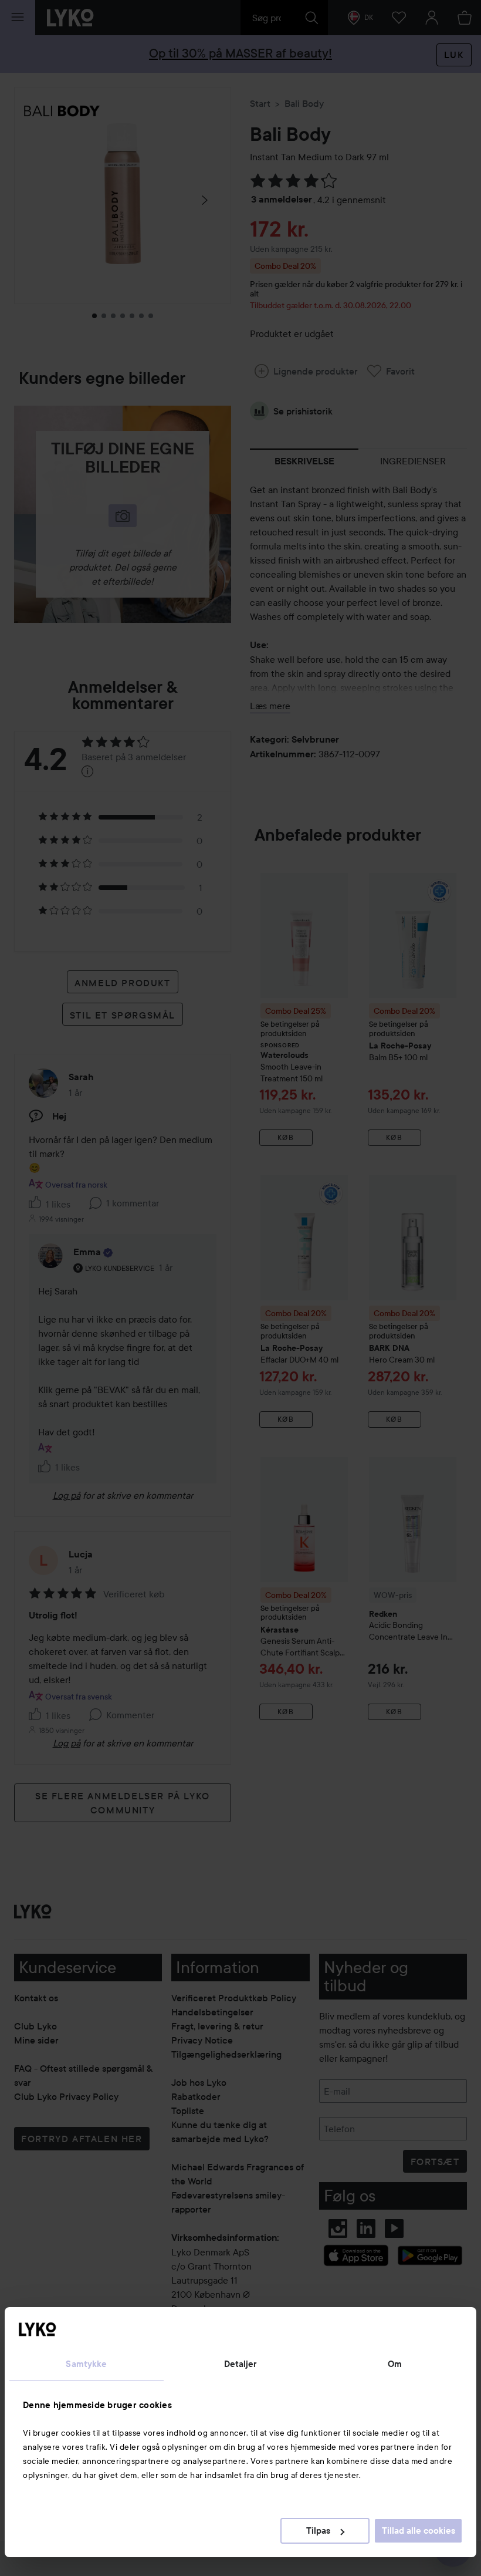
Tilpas (318, 2531)
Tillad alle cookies (419, 2531)
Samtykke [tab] (86, 2364)
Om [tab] (395, 2364)
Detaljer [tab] (241, 2364)
